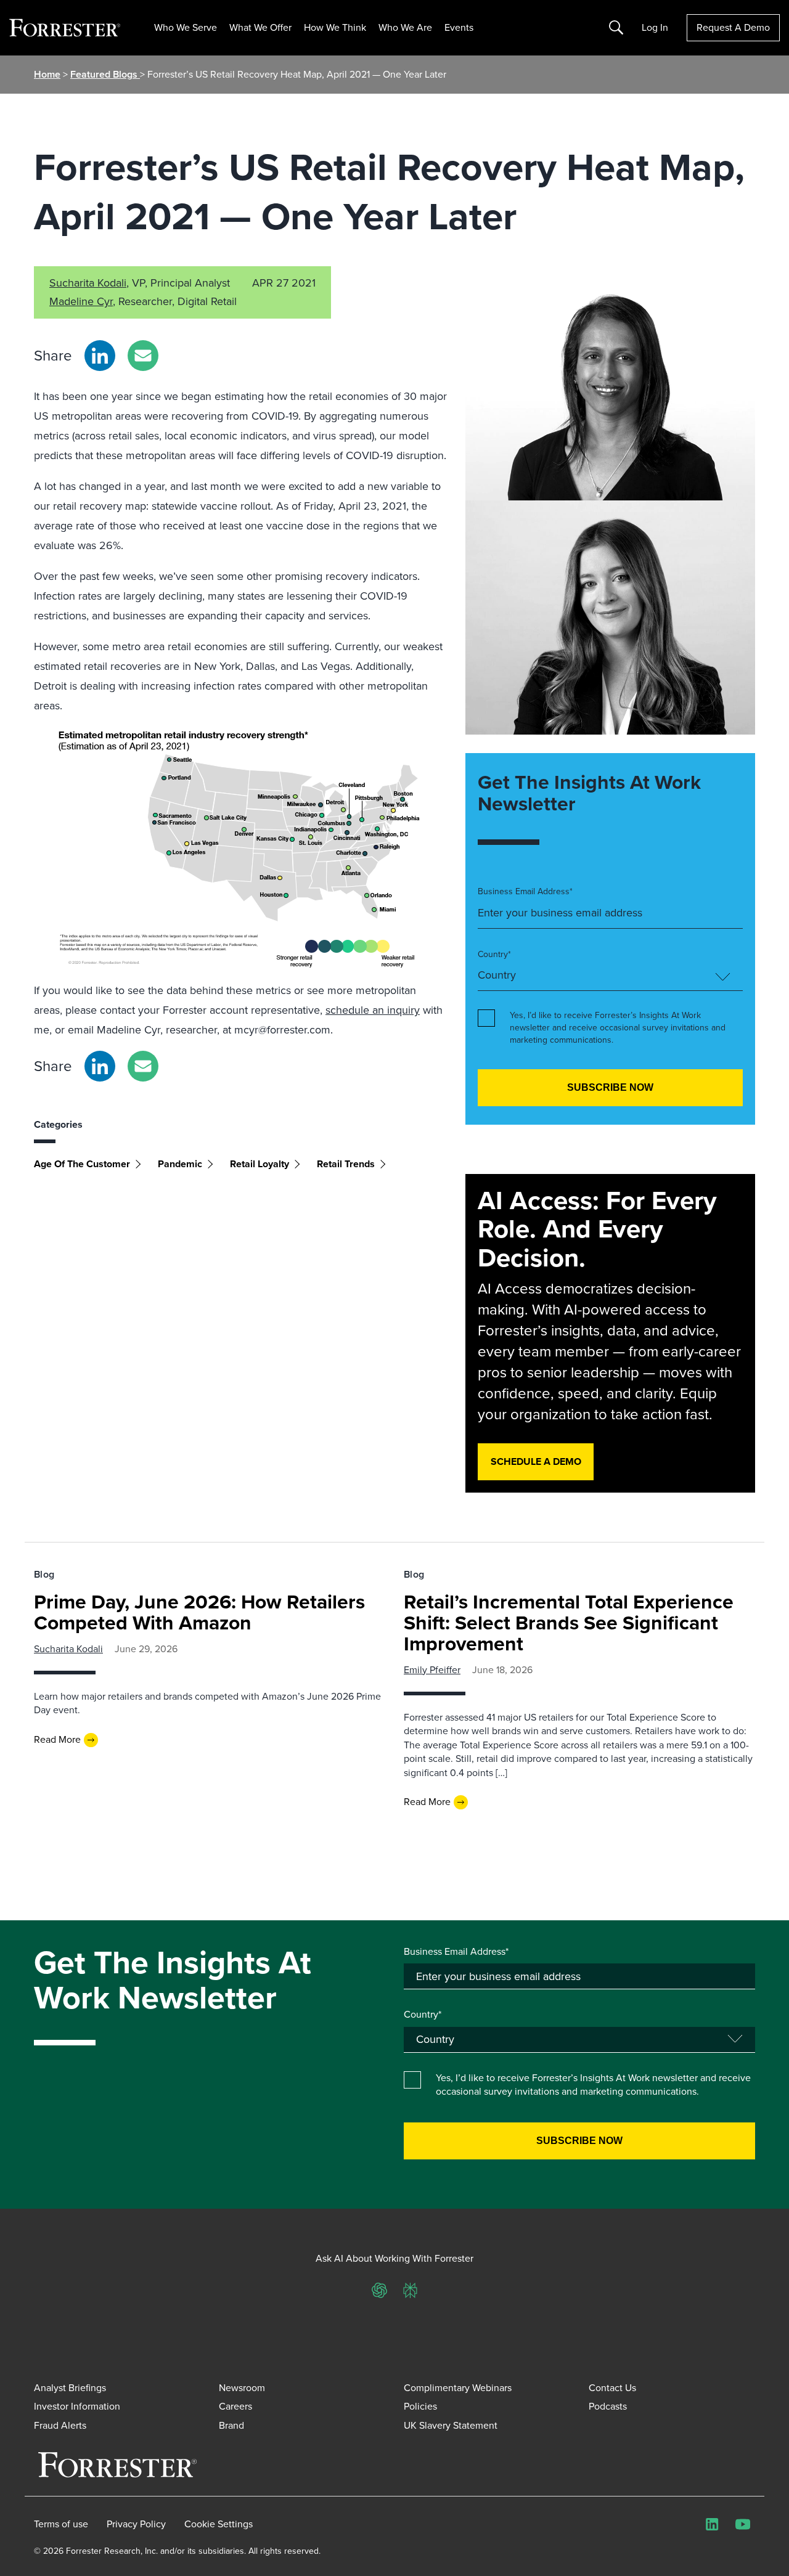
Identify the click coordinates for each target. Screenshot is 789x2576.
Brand (231, 2425)
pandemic (180, 1164)
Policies (420, 2406)
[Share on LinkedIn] (100, 356)
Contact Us (612, 2388)
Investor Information (77, 2406)
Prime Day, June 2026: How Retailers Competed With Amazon (199, 1612)
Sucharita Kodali (88, 283)
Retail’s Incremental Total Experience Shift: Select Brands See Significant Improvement (569, 1623)
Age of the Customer (82, 1164)
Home (47, 74)
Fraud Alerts (60, 2425)
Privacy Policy (136, 2524)
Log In (655, 28)
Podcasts (608, 2406)
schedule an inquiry (373, 1010)
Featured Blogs (105, 74)
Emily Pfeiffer (432, 1670)
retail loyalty (260, 1164)
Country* (494, 955)
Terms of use (61, 2524)
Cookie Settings (219, 2524)
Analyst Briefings (70, 2388)
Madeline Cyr (81, 301)
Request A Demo (733, 27)
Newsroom (242, 2388)
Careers (235, 2406)
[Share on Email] (143, 356)
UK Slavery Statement (451, 2425)
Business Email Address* (525, 892)
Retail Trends (346, 1164)
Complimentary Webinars (458, 2388)
